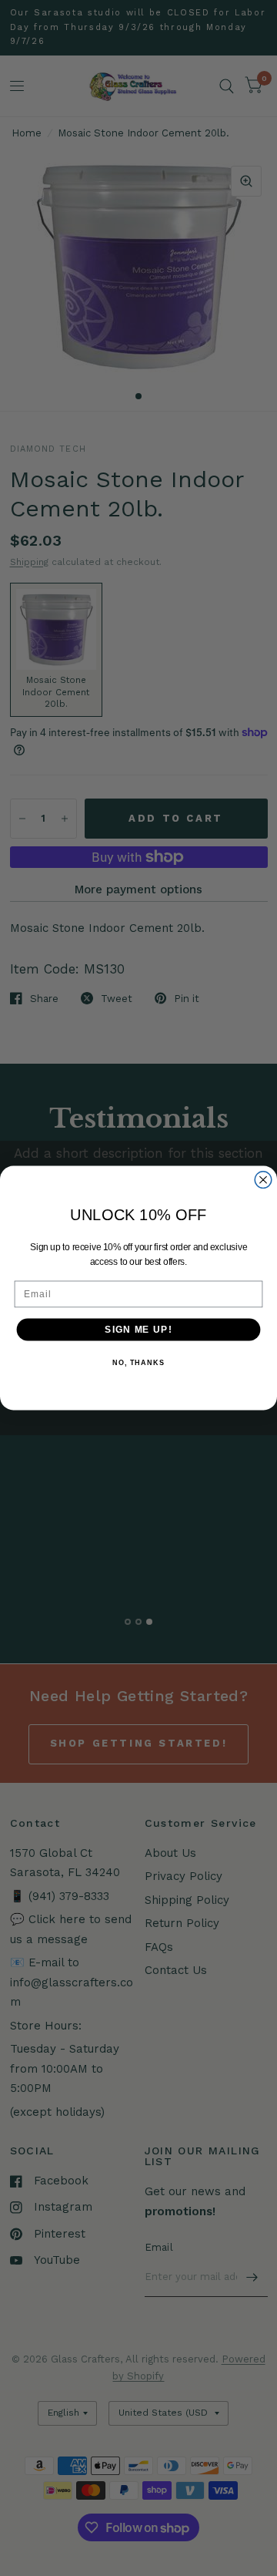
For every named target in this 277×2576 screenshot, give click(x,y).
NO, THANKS (138, 1363)
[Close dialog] (263, 1180)
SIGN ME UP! (138, 1330)
